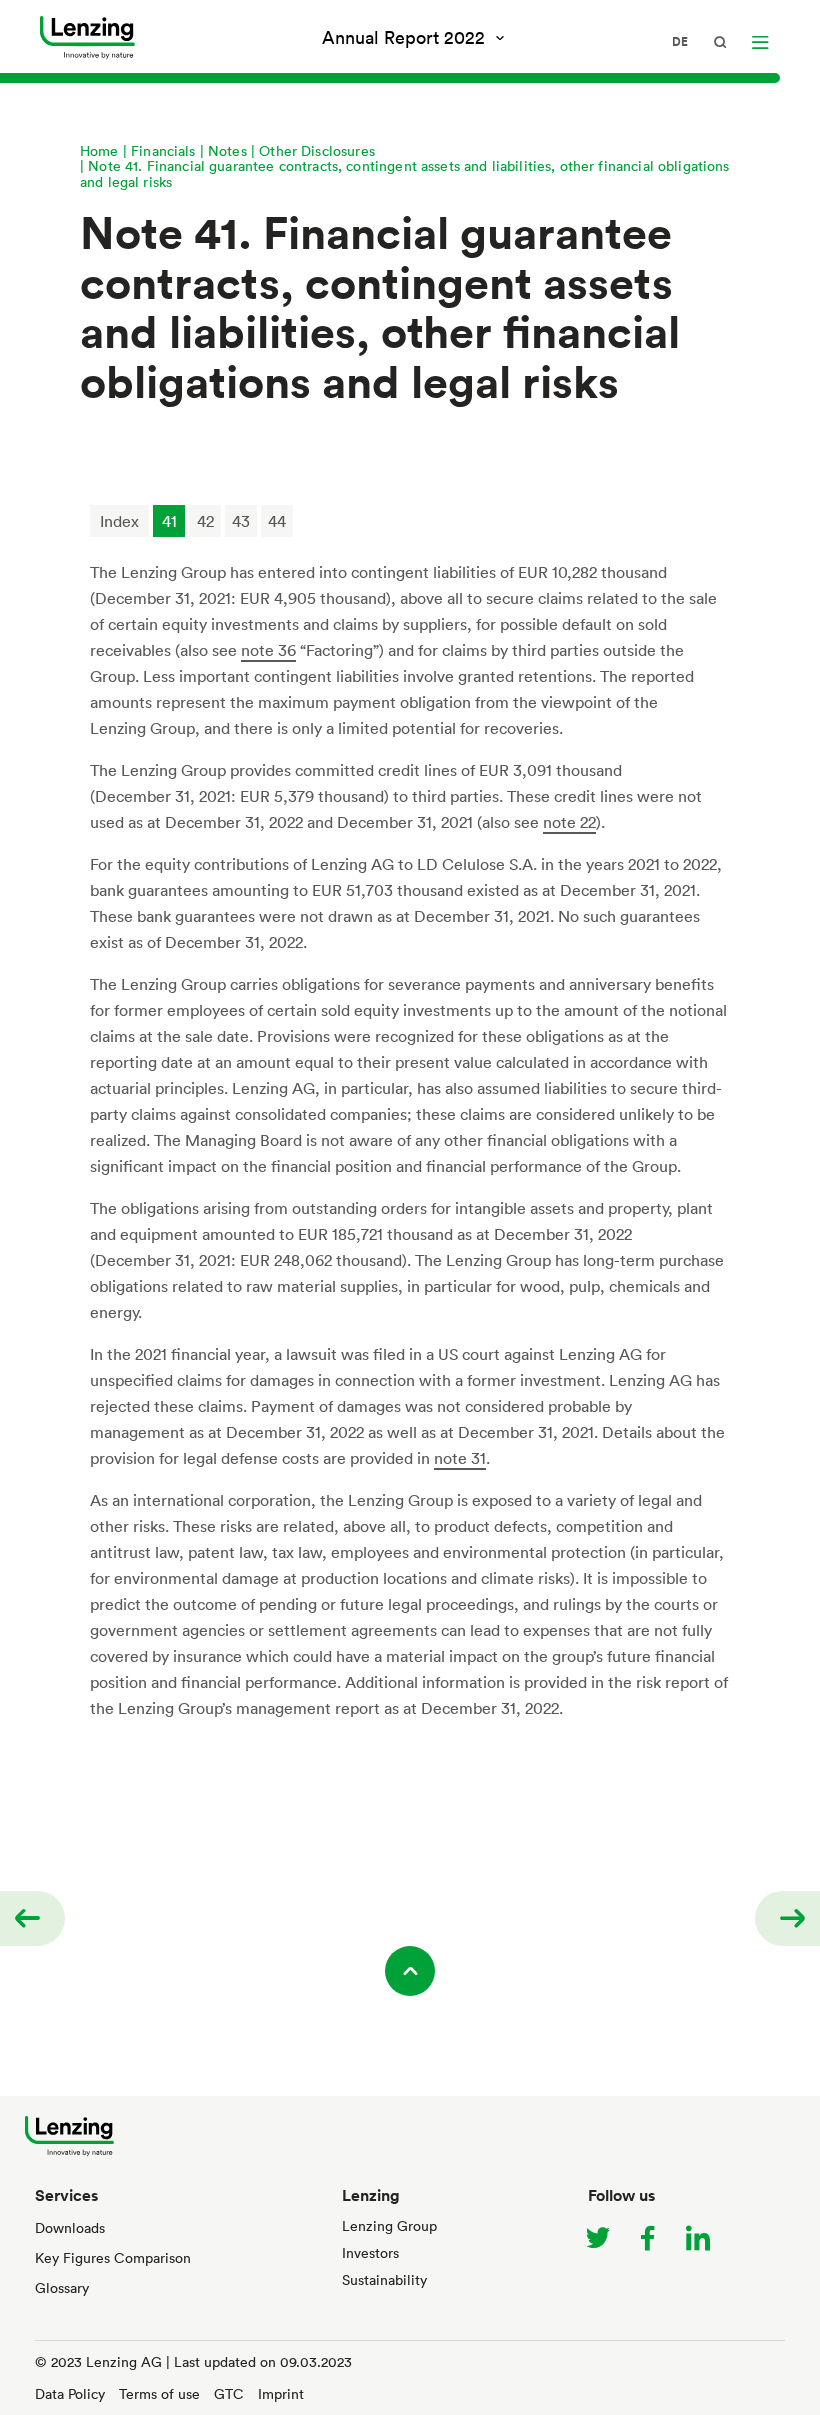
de (680, 42)
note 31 (460, 1458)
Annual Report (403, 37)
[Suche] (720, 42)
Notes (227, 150)
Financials (163, 150)
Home (99, 150)
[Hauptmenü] (760, 42)
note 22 (569, 822)
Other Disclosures (317, 150)
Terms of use (159, 2393)
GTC (229, 2393)
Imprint (281, 2393)
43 (241, 521)
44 (277, 521)
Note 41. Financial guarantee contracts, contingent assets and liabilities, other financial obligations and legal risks (405, 173)
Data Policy (70, 2393)
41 (169, 521)
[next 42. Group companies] (787, 1918)
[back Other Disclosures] (32, 1918)
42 (205, 521)
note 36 (268, 650)
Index (119, 521)
